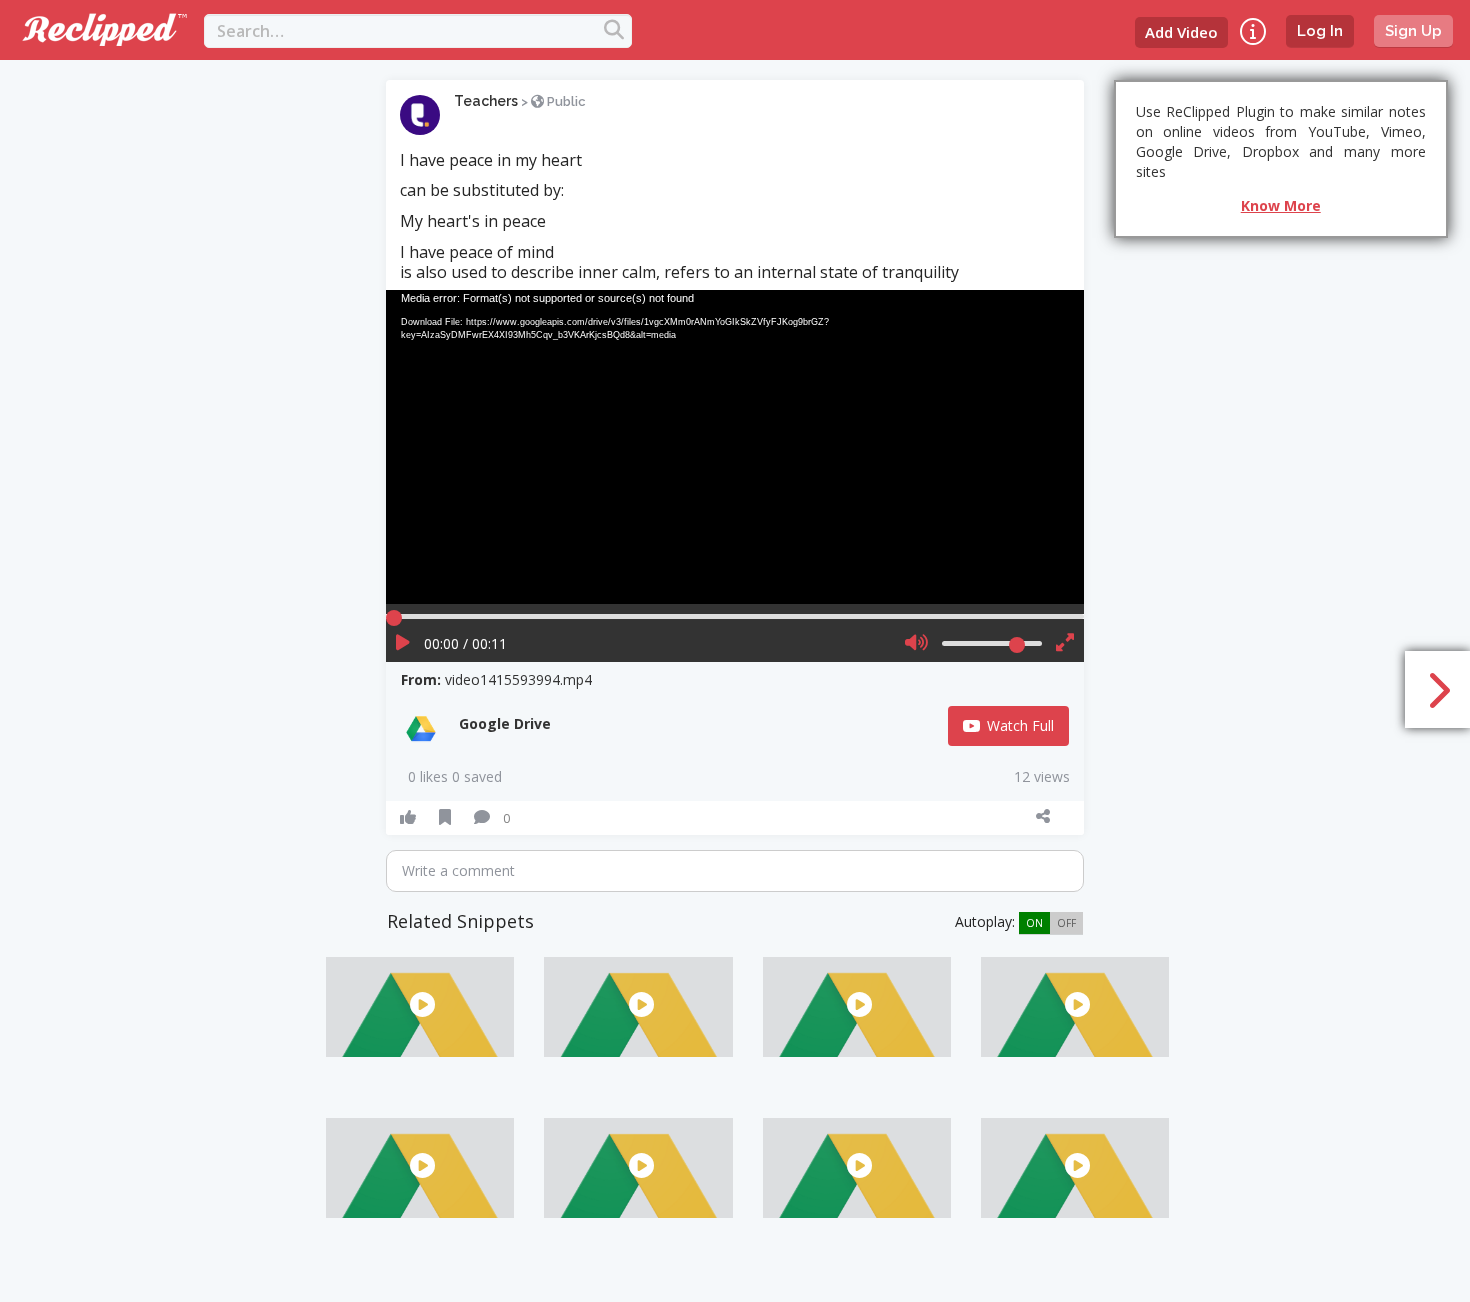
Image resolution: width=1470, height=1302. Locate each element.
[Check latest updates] (1253, 31)
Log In (1320, 31)
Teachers (486, 101)
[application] (735, 447)
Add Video (1181, 32)
